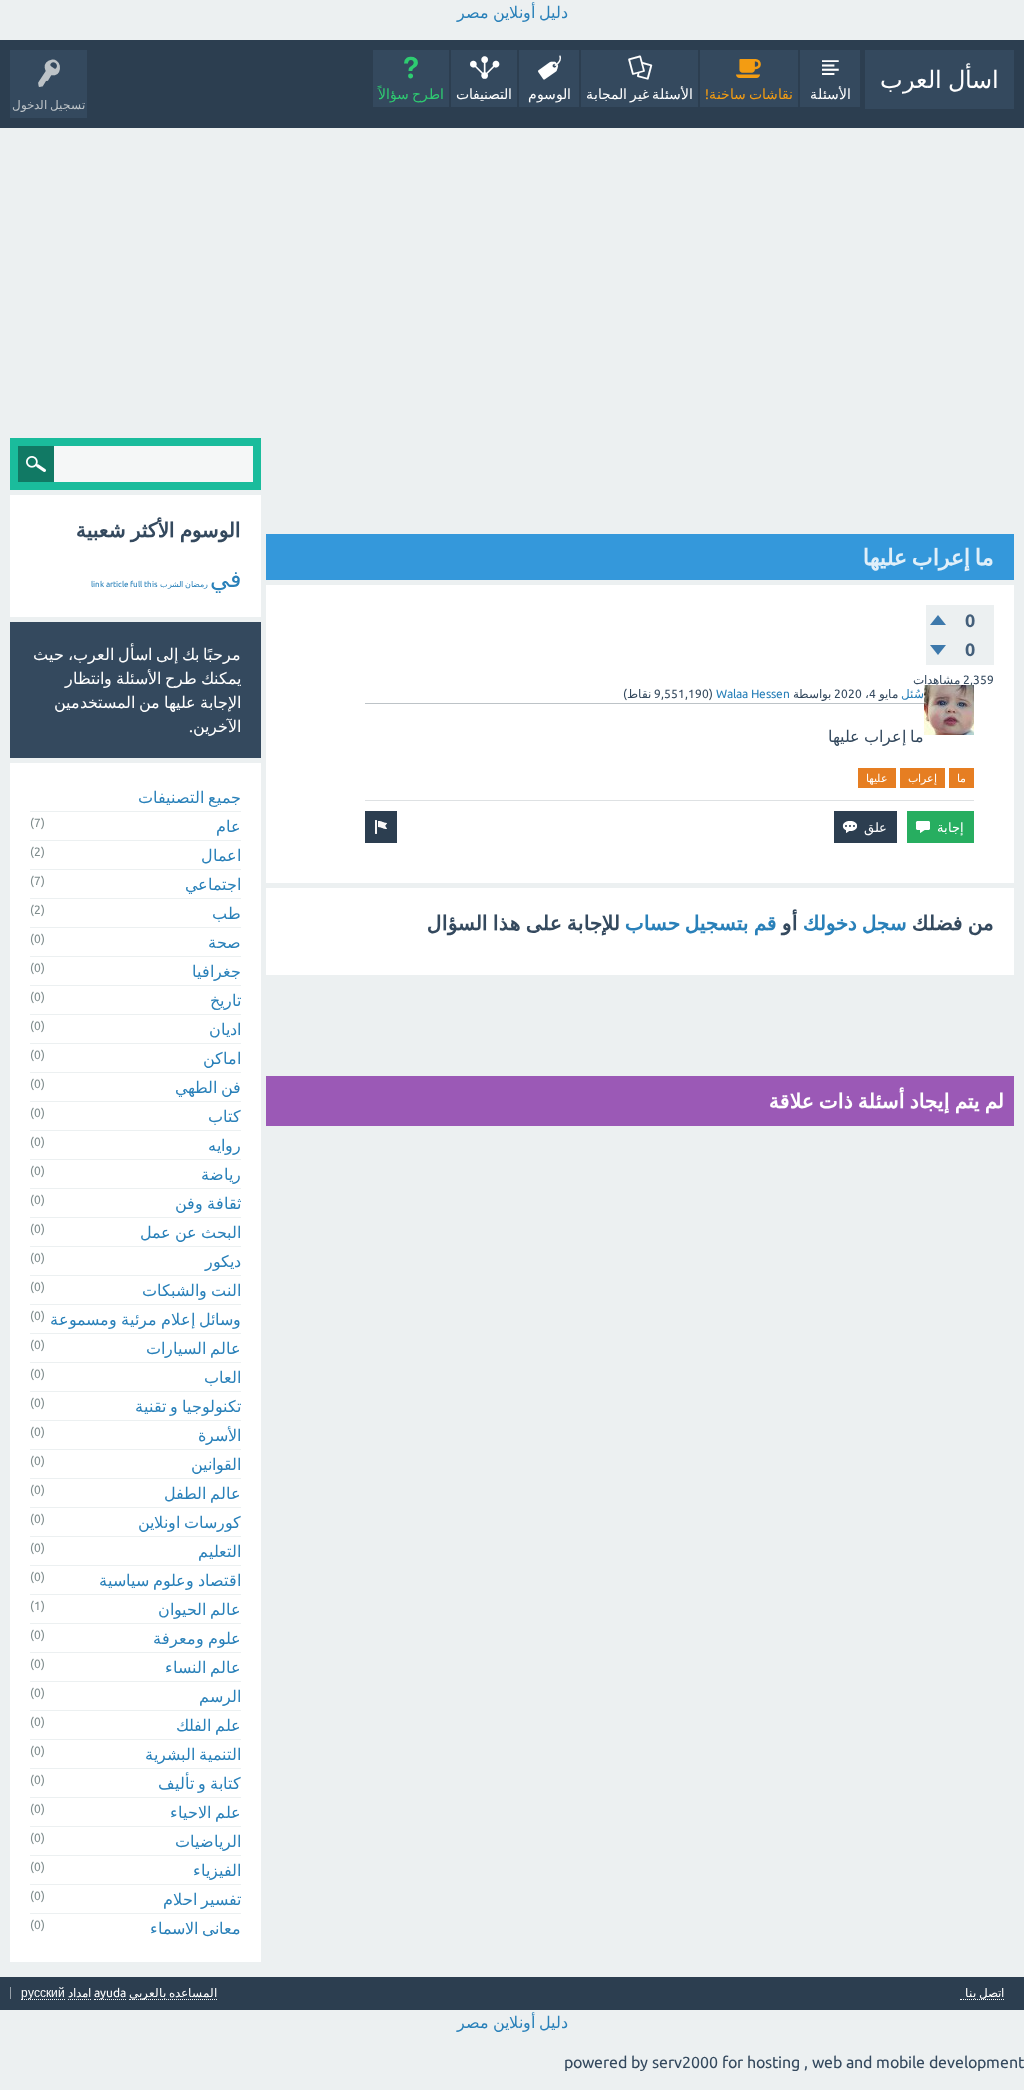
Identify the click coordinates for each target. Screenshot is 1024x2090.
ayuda (110, 1992)
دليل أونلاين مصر (512, 12)
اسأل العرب (939, 79)
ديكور (223, 1261)
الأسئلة (830, 94)
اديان (225, 1029)
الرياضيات (208, 1841)
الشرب (171, 584)
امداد (79, 1992)
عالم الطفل (202, 1493)
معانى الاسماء (195, 1928)
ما (961, 778)
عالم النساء (203, 1667)
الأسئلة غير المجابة (639, 94)
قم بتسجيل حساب (701, 922)
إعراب (922, 778)
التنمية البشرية (193, 1754)
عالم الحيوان (199, 1609)
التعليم (219, 1551)
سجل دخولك (855, 922)
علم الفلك (208, 1725)
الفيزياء (217, 1870)
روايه (224, 1145)
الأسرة (219, 1435)
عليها (877, 778)
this (151, 584)
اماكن (222, 1058)
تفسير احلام (202, 1899)
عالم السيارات (193, 1348)
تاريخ (225, 1000)
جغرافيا (216, 971)
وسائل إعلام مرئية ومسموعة (145, 1319)
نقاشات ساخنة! (749, 94)
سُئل (912, 693)
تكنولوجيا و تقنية (188, 1406)
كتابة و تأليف (199, 1783)
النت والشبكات (191, 1290)
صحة (224, 942)
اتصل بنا (984, 1993)
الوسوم (549, 94)
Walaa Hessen (753, 693)
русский (43, 1992)
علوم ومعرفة (197, 1638)
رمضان (196, 584)
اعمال (221, 855)
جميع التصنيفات (189, 797)
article (117, 584)
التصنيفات (484, 94)
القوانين (216, 1464)
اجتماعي (213, 884)
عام (228, 826)
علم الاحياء (205, 1812)
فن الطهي (208, 1087)
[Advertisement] (512, 278)
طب (226, 913)
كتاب (224, 1116)
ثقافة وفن (208, 1203)
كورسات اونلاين (189, 1522)
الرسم (220, 1696)
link (97, 584)
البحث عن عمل (190, 1232)
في (225, 578)
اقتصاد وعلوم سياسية (170, 1580)
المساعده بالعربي (173, 1992)
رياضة (221, 1174)
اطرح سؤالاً (411, 94)
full (136, 584)
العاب (222, 1377)
